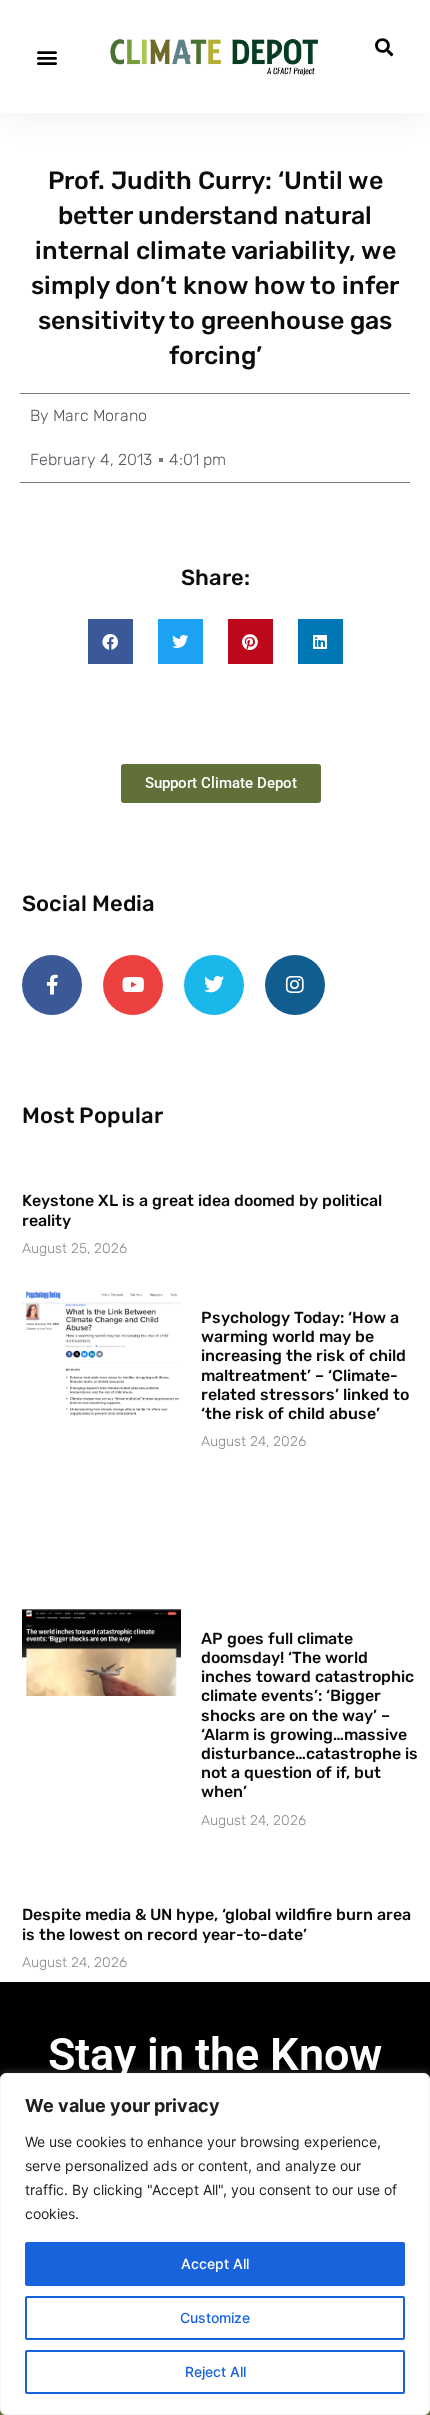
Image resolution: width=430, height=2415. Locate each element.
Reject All (215, 2371)
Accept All (215, 2263)
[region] (215, 2244)
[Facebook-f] (52, 985)
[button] (46, 56)
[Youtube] (133, 985)
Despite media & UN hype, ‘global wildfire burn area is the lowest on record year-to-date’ (216, 1924)
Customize (215, 2317)
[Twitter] (214, 985)
